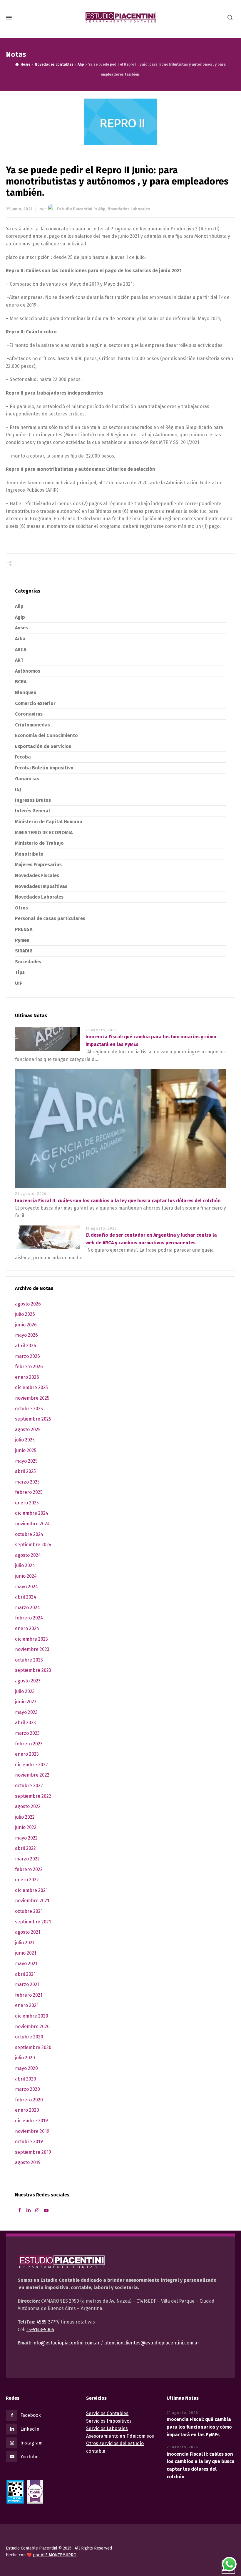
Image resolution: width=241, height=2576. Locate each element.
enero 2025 (27, 1503)
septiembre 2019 (33, 2152)
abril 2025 (25, 1471)
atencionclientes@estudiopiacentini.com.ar (152, 2343)
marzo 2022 (27, 1859)
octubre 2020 (29, 2037)
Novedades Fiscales (37, 875)
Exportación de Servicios (43, 746)
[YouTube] (46, 2210)
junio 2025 (26, 1450)
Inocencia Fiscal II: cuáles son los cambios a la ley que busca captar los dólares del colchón (118, 1201)
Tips (20, 972)
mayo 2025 (26, 1461)
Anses (21, 628)
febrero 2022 (29, 1869)
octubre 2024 (29, 1534)
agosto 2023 (28, 1681)
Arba (20, 639)
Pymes (22, 940)
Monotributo (29, 854)
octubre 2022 (29, 1786)
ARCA (21, 650)
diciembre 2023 (31, 1639)
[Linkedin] (28, 2210)
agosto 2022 (28, 1806)
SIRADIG (24, 951)
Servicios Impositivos (109, 2421)
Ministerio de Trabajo (39, 843)
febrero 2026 (29, 1367)
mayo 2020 (26, 2068)
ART (19, 660)
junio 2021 (26, 1953)
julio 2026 (25, 1314)
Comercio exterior (35, 703)
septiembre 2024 (33, 1545)
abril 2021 (25, 1974)
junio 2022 (26, 1827)
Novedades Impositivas (41, 886)
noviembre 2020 (32, 2027)
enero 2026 (27, 1377)
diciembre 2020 (32, 2016)
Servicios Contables (107, 2413)
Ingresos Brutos (33, 800)
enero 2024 (27, 1628)
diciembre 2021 (31, 1890)
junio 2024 (26, 1576)
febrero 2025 (29, 1492)
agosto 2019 (28, 2162)
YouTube (29, 2457)
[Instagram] (37, 2210)
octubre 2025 (29, 1409)
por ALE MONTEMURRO (55, 2555)
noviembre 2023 (32, 1649)
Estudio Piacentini (75, 209)
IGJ (18, 789)
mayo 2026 (26, 1335)
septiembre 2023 (33, 1670)
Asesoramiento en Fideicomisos (120, 2436)
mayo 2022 (26, 1838)
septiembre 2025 (33, 1419)
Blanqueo (26, 692)
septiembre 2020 (33, 2047)
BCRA (21, 682)
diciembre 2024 (32, 1513)
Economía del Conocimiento (46, 735)
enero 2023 (27, 1754)
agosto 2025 (28, 1430)
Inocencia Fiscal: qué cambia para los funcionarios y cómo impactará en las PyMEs (199, 2427)
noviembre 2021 (32, 1901)
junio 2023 (26, 1702)
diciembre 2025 (31, 1387)
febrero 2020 (29, 2100)
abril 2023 (25, 1723)
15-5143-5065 (40, 2330)
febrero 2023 (29, 1744)
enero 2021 (27, 2005)
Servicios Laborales (107, 2428)
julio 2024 (25, 1565)
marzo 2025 (27, 1482)
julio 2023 (25, 1691)
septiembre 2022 (33, 1796)
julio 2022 (25, 1817)
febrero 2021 (29, 1995)
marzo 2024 (27, 1608)
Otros (21, 908)
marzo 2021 (27, 1984)
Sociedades (28, 962)
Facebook (31, 2415)
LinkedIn (30, 2429)
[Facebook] (19, 2210)
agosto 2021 (28, 1932)
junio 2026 (26, 1325)
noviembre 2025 (32, 1398)
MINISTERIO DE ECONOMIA (44, 833)
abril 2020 (26, 2079)
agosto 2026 (28, 1304)
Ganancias (27, 779)
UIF (19, 983)
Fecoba (23, 757)
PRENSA (24, 929)
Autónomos (28, 671)
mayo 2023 (26, 1712)
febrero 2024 (29, 1618)
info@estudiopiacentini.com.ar (66, 2343)
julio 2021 (25, 1943)
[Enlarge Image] (120, 122)
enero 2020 (27, 2110)
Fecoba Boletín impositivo (44, 768)
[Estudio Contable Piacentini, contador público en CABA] (120, 18)
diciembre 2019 (31, 2121)
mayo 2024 (26, 1587)
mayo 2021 (26, 1964)
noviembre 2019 (32, 2131)
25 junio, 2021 (19, 209)
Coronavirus (29, 714)
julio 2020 (25, 2058)
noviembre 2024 (32, 1524)
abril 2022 (25, 1848)
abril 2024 (26, 1597)
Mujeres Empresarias (38, 865)
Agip (20, 617)
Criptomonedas (32, 725)
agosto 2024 (28, 1555)
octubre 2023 (29, 1660)
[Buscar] (230, 18)
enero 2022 (27, 1880)
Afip (102, 209)
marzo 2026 (27, 1356)
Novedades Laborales (129, 209)
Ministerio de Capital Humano (49, 822)
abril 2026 (26, 1346)
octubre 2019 (29, 2142)
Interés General (32, 811)
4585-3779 (47, 2322)
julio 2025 (25, 1440)
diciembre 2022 (31, 1765)
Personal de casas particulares (50, 918)
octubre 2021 (29, 1911)
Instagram (31, 2443)
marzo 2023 (27, 1733)
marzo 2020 (27, 2089)
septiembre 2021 (33, 1922)
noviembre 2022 (32, 1775)
